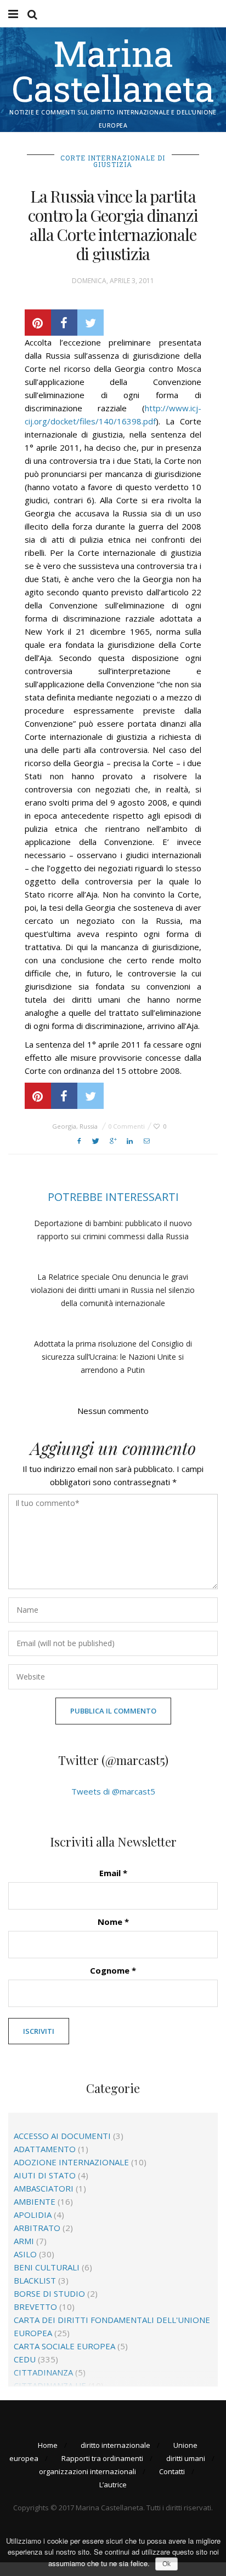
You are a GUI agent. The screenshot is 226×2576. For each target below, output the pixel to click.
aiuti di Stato (45, 2175)
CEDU (25, 2359)
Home (48, 2445)
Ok (166, 2564)
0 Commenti (126, 1126)
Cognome (113, 1970)
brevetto (35, 2307)
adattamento (45, 2149)
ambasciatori (44, 2188)
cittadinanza (43, 2372)
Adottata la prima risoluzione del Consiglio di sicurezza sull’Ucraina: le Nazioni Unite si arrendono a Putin (113, 1357)
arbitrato (37, 2228)
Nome (113, 1922)
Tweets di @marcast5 (113, 1791)
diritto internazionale (115, 2445)
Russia (89, 1126)
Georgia (64, 1126)
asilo (25, 2254)
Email (113, 1873)
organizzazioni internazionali (87, 2471)
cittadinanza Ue (50, 2385)
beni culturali (47, 2267)
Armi (24, 2241)
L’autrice (113, 2485)
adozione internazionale (71, 2162)
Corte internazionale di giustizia (113, 161)
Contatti (172, 2471)
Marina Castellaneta (113, 71)
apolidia (33, 2215)
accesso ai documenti (62, 2136)
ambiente (35, 2201)
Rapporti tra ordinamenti (102, 2458)
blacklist (35, 2280)
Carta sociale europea (64, 2346)
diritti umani (186, 2458)
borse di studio (49, 2293)
